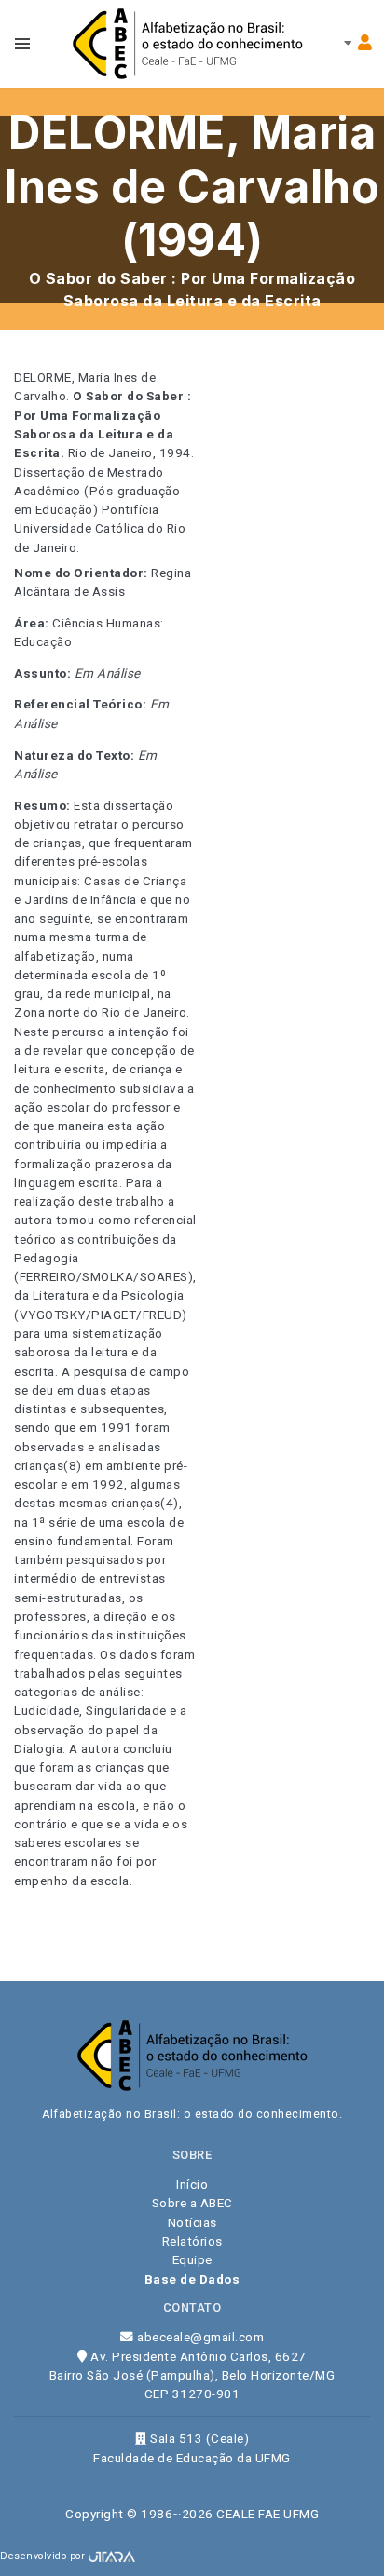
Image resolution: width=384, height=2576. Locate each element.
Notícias (192, 2222)
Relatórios (192, 2241)
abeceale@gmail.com (199, 2337)
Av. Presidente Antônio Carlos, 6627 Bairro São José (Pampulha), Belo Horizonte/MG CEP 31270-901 (192, 2375)
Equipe (192, 2259)
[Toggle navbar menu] (22, 44)
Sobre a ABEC (192, 2203)
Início (192, 2184)
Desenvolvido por (44, 2556)
